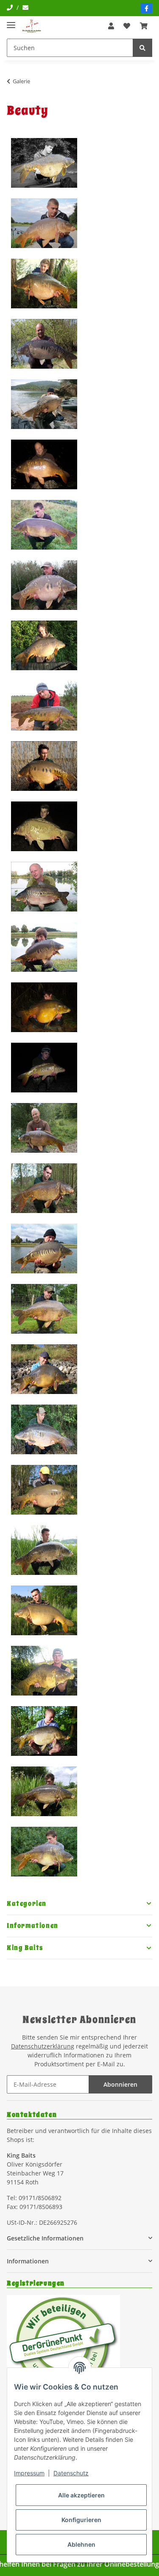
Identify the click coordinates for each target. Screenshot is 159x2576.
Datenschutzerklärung (43, 2046)
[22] (53, 1429)
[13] (53, 887)
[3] (53, 284)
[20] (53, 1309)
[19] (53, 1248)
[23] (53, 1490)
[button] (111, 26)
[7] (53, 525)
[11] (53, 766)
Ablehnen (81, 2544)
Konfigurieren (81, 2520)
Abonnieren (120, 2084)
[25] (53, 1610)
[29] (53, 1852)
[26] (53, 1671)
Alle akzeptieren (81, 2495)
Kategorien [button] (27, 1904)
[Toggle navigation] (11, 21)
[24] (53, 1550)
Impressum (29, 2473)
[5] (53, 404)
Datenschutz (71, 2473)
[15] (53, 1007)
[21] (53, 1369)
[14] (53, 947)
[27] (53, 1731)
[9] (53, 645)
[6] (53, 464)
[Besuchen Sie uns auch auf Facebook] (147, 8)
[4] (53, 344)
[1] (53, 163)
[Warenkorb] (144, 26)
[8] (53, 585)
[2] (53, 223)
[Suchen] (142, 48)
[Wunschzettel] (127, 26)
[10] (53, 706)
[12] (53, 826)
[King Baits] (32, 26)
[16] (53, 1068)
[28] (53, 1791)
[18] (53, 1188)
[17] (53, 1128)
